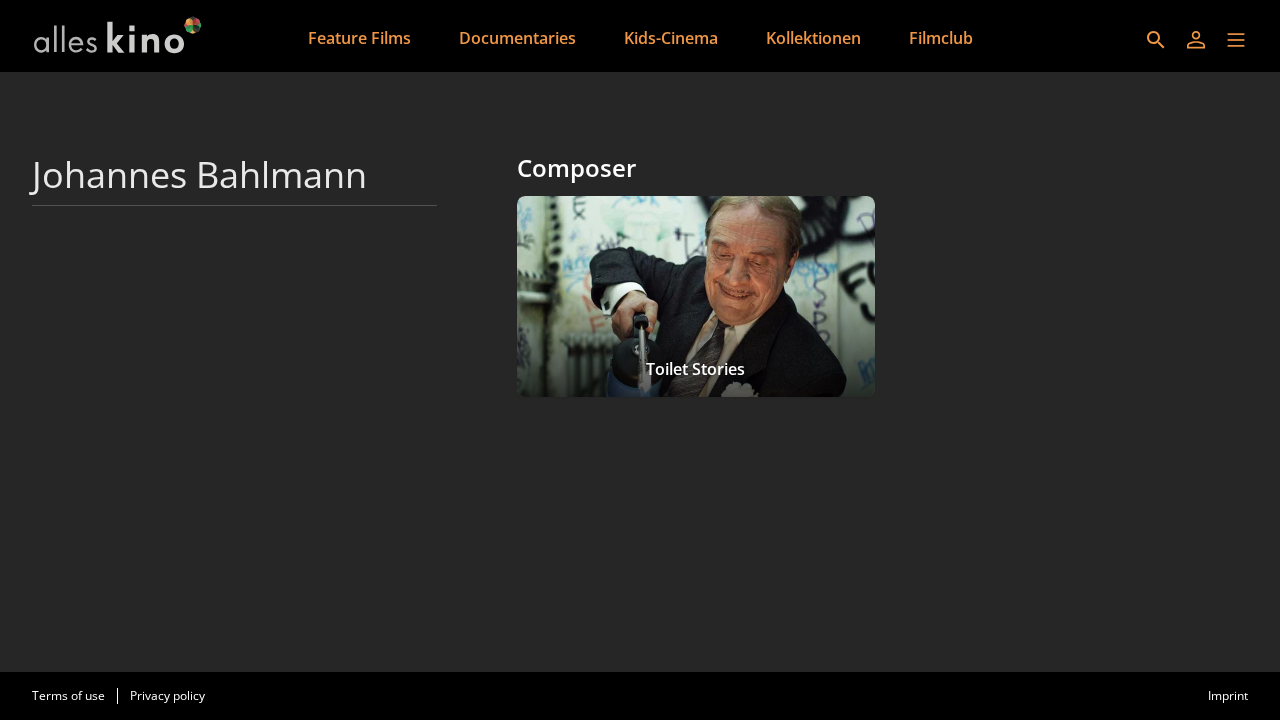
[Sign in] (1196, 40)
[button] (1236, 40)
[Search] (1156, 40)
